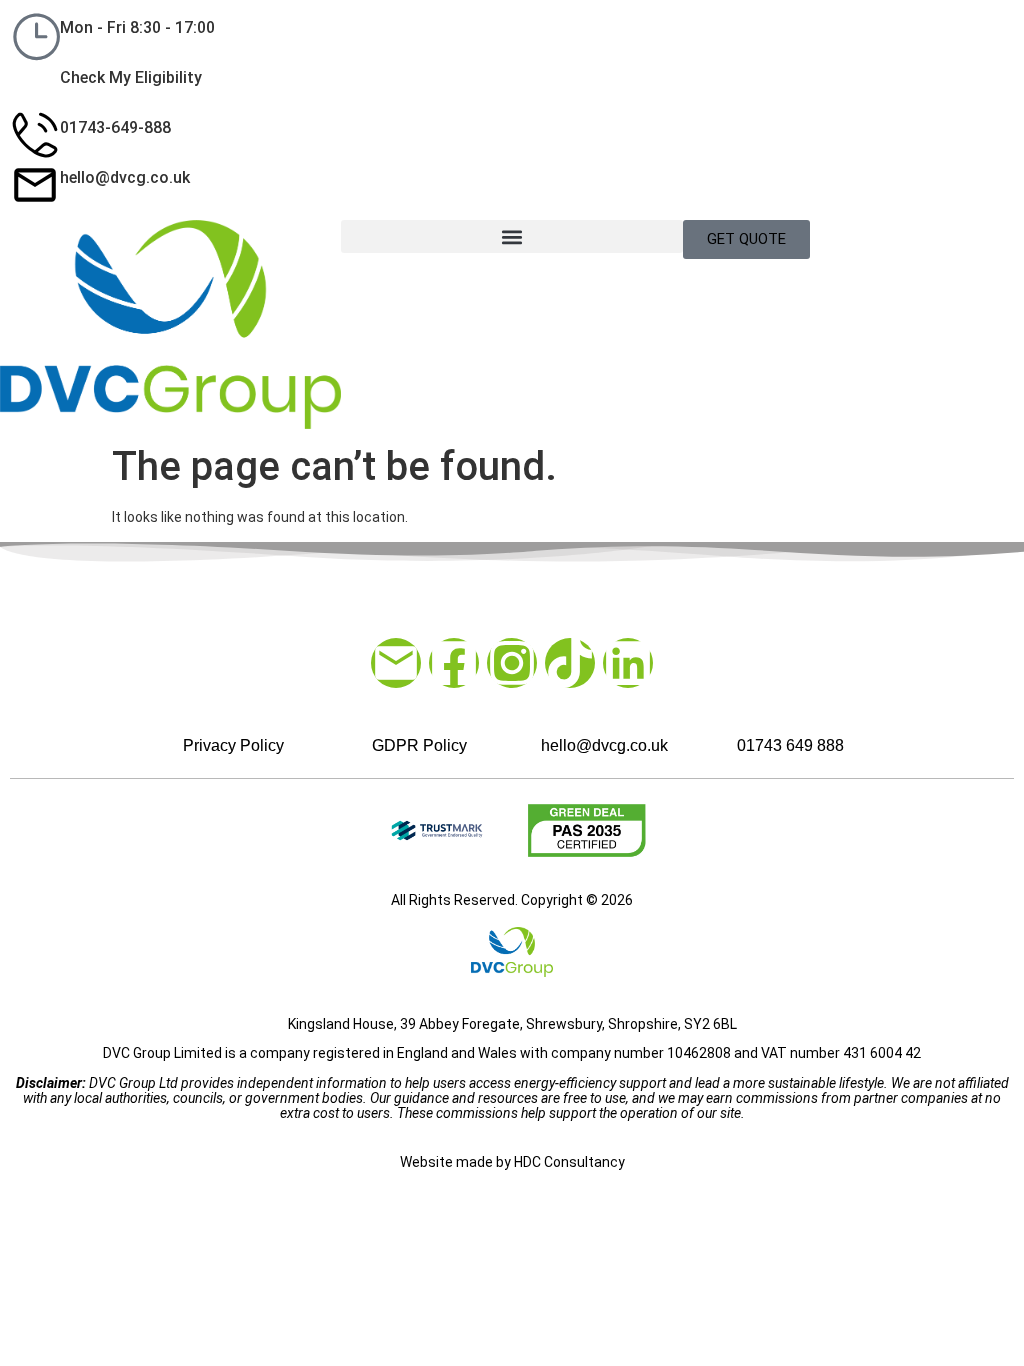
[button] (511, 236)
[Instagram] (512, 663)
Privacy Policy (233, 745)
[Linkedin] (628, 663)
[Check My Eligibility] (35, 85)
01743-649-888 (115, 127)
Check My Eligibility (131, 77)
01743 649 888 (790, 745)
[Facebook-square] (454, 663)
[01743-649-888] (35, 135)
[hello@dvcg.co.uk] (35, 185)
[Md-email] (396, 663)
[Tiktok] (570, 663)
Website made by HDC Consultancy (512, 1162)
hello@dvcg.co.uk (125, 177)
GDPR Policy (419, 745)
